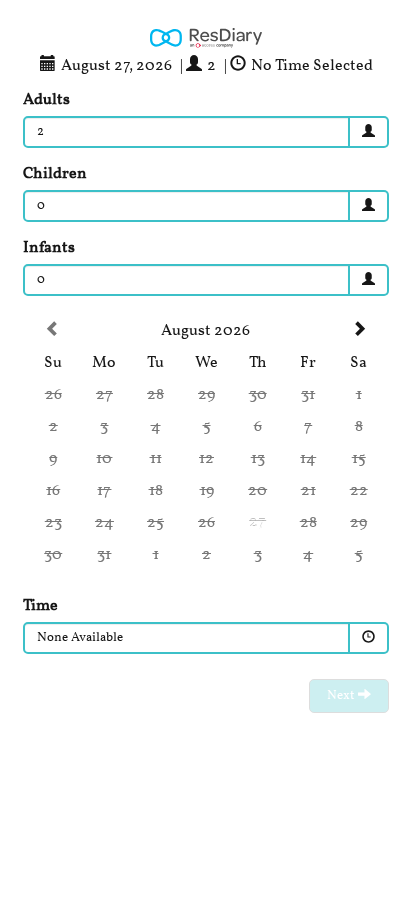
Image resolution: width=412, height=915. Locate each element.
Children (55, 174)
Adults (46, 100)
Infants (49, 248)
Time (40, 606)
